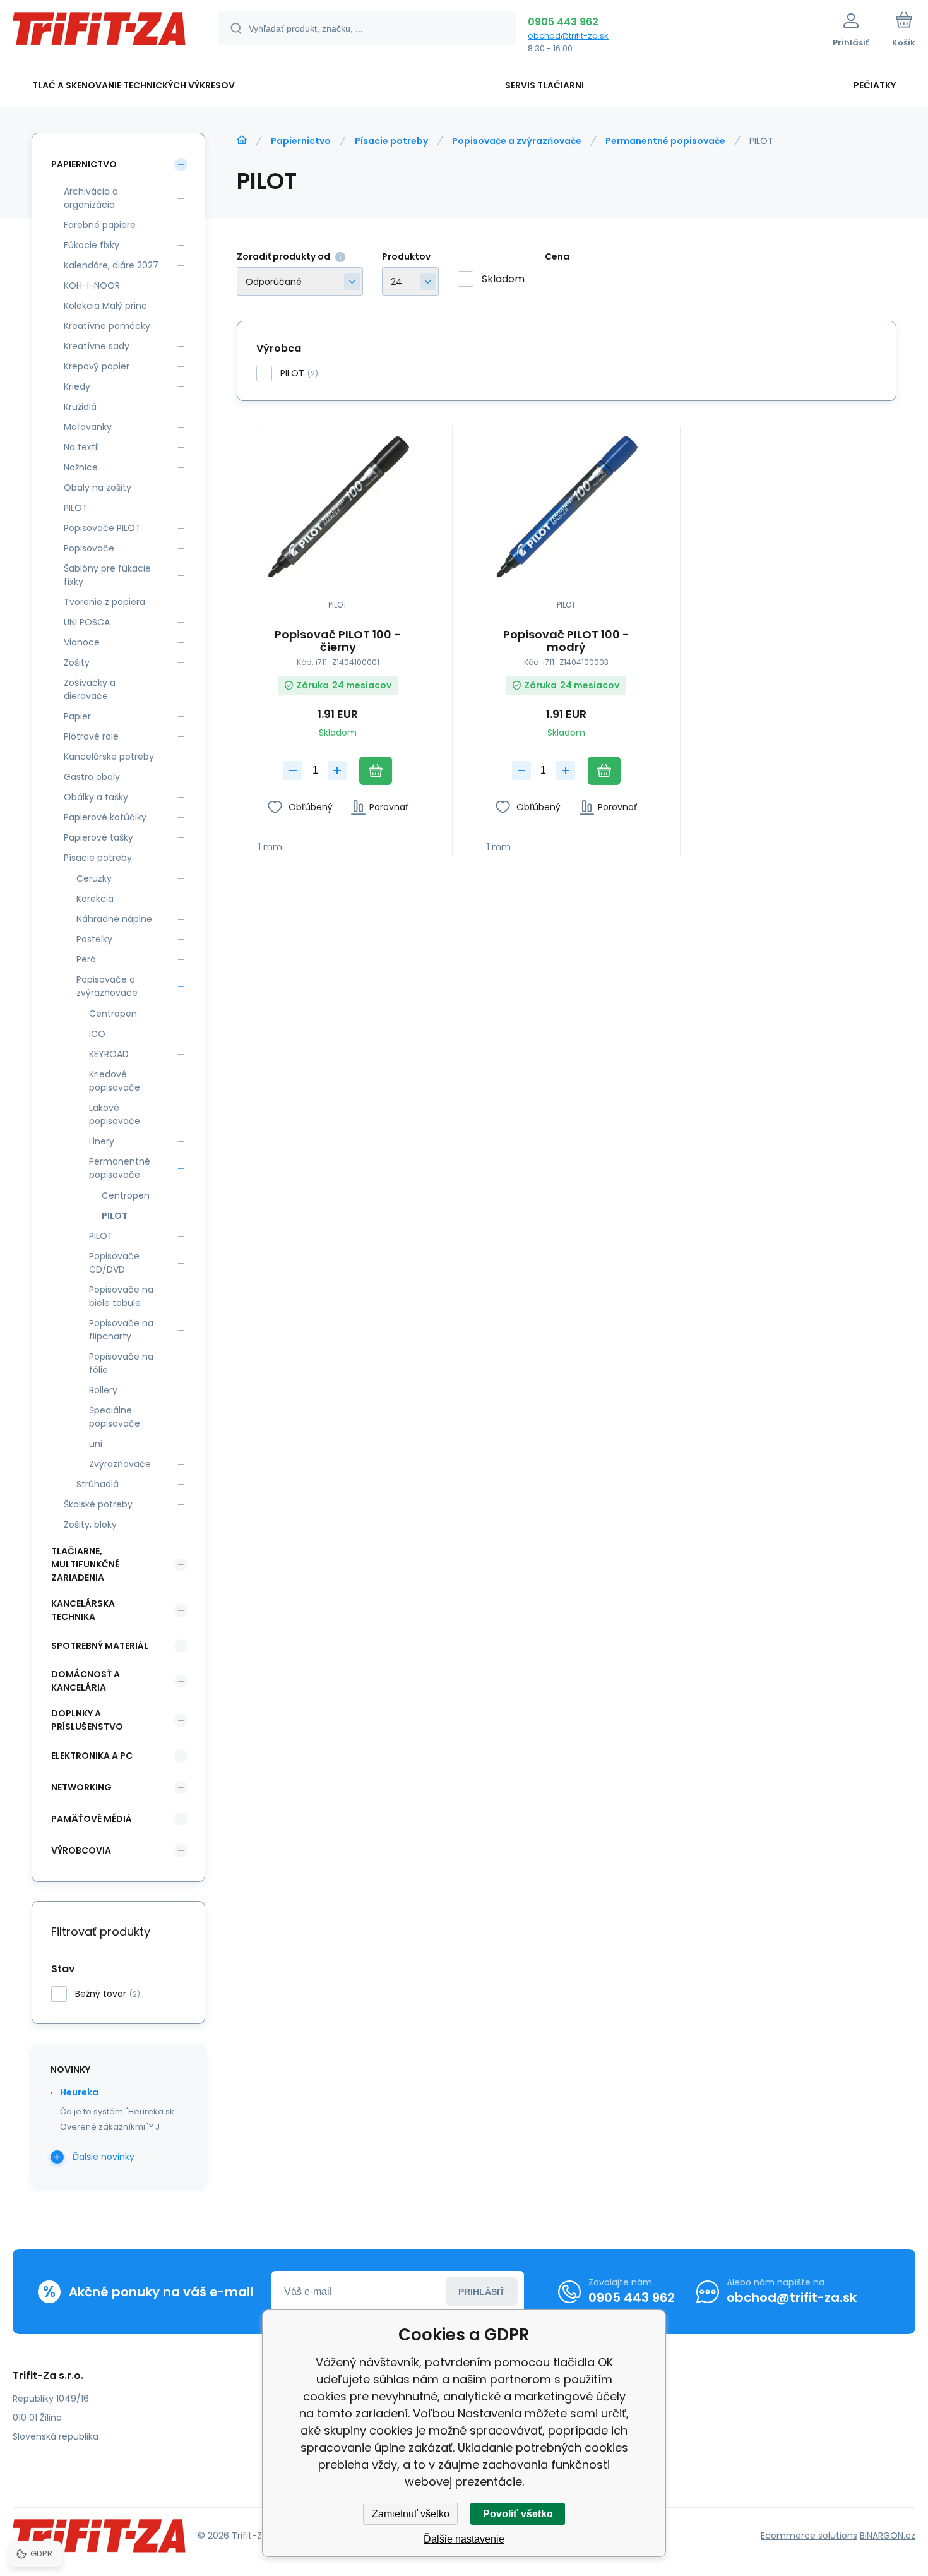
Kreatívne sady (97, 346)
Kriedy (77, 386)
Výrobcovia (81, 1850)
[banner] (99, 33)
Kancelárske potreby (109, 757)
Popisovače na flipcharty (121, 1330)
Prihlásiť (482, 2292)
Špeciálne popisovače (115, 1417)
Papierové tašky (98, 837)
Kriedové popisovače (115, 1081)
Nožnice (81, 467)
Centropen (113, 1014)
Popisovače (89, 548)
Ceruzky (94, 878)
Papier (77, 716)
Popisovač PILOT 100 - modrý (566, 641)
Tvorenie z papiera (104, 602)
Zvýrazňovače (120, 1464)
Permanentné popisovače (665, 141)
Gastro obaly (92, 777)
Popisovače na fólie (121, 1363)
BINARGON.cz (888, 2536)
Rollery (103, 1390)
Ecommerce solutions (809, 2536)
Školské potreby (98, 1504)
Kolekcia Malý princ (105, 306)
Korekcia (95, 899)
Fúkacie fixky (92, 245)
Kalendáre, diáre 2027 (111, 265)
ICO (97, 1034)
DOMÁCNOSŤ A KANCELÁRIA (86, 1681)
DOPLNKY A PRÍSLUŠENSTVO (87, 1720)
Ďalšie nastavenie (464, 2539)
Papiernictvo (301, 141)
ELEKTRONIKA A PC (92, 1756)
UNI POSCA (87, 622)
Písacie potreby (391, 141)
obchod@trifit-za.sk (568, 36)
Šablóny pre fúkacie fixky (107, 575)
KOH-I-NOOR (92, 285)
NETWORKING (81, 1787)
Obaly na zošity (98, 488)
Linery (102, 1141)
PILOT (76, 508)
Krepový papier (97, 366)
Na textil (81, 447)
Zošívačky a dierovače (90, 689)
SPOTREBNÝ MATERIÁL (100, 1646)
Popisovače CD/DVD (114, 1263)
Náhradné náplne (114, 919)
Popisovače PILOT (102, 528)
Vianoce (82, 642)
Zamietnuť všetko (411, 2514)
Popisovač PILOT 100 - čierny (338, 641)
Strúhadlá (98, 1484)
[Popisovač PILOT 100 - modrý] (567, 506)
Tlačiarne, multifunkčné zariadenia (85, 1564)
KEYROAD (109, 1054)
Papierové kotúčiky (105, 817)
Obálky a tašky (96, 797)
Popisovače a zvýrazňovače (517, 141)
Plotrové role (91, 736)
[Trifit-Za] (242, 140)
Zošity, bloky (90, 1525)
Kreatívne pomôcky (107, 326)
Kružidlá (80, 407)
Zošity (77, 662)
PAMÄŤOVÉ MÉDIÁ (92, 1819)
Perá (86, 959)
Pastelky (94, 939)
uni (96, 1444)
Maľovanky (88, 427)
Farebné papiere (100, 225)
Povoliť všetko (518, 2514)
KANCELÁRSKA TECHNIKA (83, 1610)
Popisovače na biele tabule (121, 1296)
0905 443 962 (563, 22)
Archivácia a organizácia (91, 198)
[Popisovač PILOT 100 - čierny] (338, 506)
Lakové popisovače (115, 1114)
